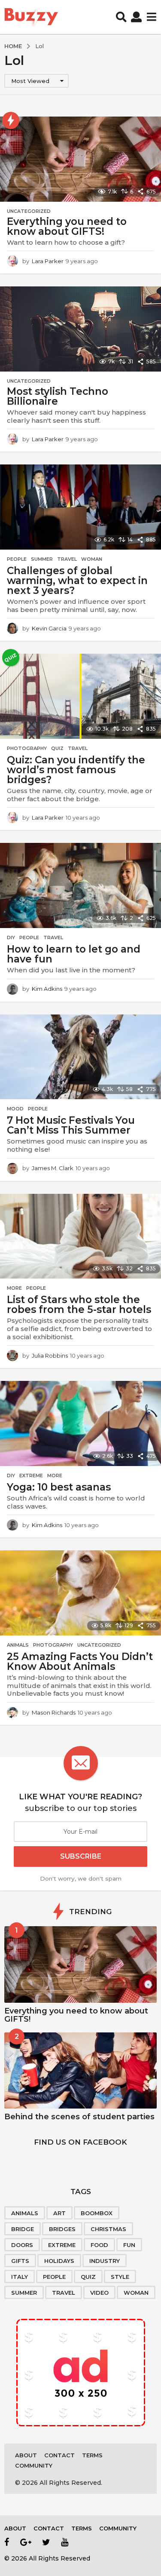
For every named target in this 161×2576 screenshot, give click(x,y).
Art (59, 2213)
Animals (18, 1645)
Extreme (31, 1476)
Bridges (62, 2229)
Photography (27, 748)
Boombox (97, 2213)
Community (34, 2465)
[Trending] (11, 120)
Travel (67, 559)
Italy (20, 2277)
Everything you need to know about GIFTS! (67, 226)
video (99, 2293)
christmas (108, 2229)
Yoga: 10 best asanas (59, 1487)
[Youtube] (65, 2542)
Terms (92, 2455)
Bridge (23, 2229)
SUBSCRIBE (81, 1856)
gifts (20, 2261)
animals (25, 2213)
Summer (42, 559)
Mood (15, 1109)
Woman (92, 559)
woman (136, 2293)
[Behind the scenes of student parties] (80, 2071)
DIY (11, 938)
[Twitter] (46, 2542)
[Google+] (26, 2542)
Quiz (57, 748)
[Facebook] (7, 2542)
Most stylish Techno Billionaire (58, 396)
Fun (129, 2245)
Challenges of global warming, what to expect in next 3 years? (77, 581)
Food (99, 2245)
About (26, 2455)
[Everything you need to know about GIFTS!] (80, 1964)
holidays (59, 2261)
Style (120, 2277)
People (17, 559)
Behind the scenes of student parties (79, 2117)
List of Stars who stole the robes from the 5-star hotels (79, 1305)
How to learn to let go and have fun (74, 954)
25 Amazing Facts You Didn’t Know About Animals (80, 1661)
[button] (121, 17)
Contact (59, 2455)
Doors (22, 2245)
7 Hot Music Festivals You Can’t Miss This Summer (71, 1125)
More (14, 1288)
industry (105, 2261)
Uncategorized (29, 211)
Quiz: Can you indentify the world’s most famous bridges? (76, 770)
